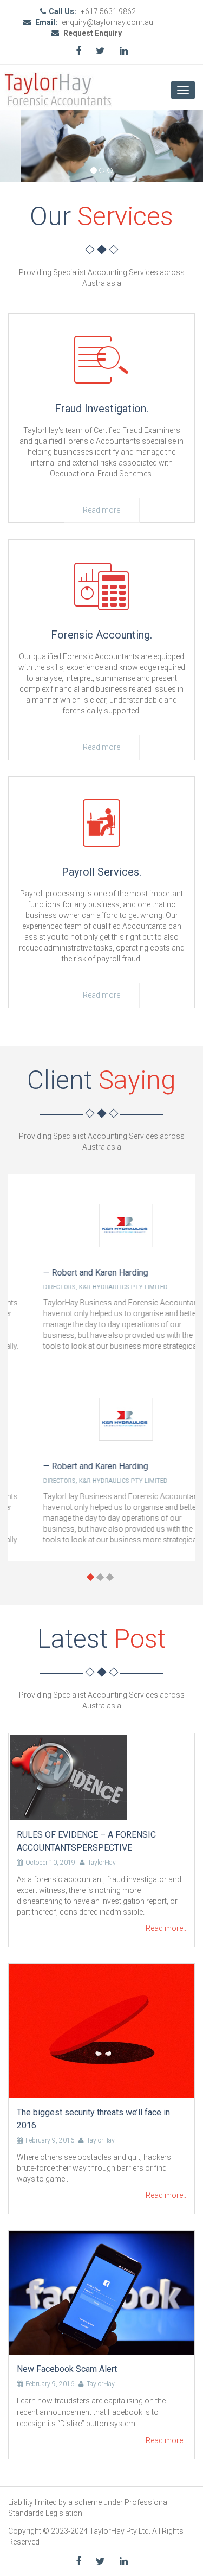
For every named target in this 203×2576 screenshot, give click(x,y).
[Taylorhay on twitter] (100, 51)
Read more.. (166, 1928)
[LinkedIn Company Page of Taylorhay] (124, 51)
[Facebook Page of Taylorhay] (78, 51)
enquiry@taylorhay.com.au (107, 22)
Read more (101, 510)
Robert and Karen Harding (76, 1273)
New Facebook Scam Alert (67, 2369)
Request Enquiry (92, 33)
